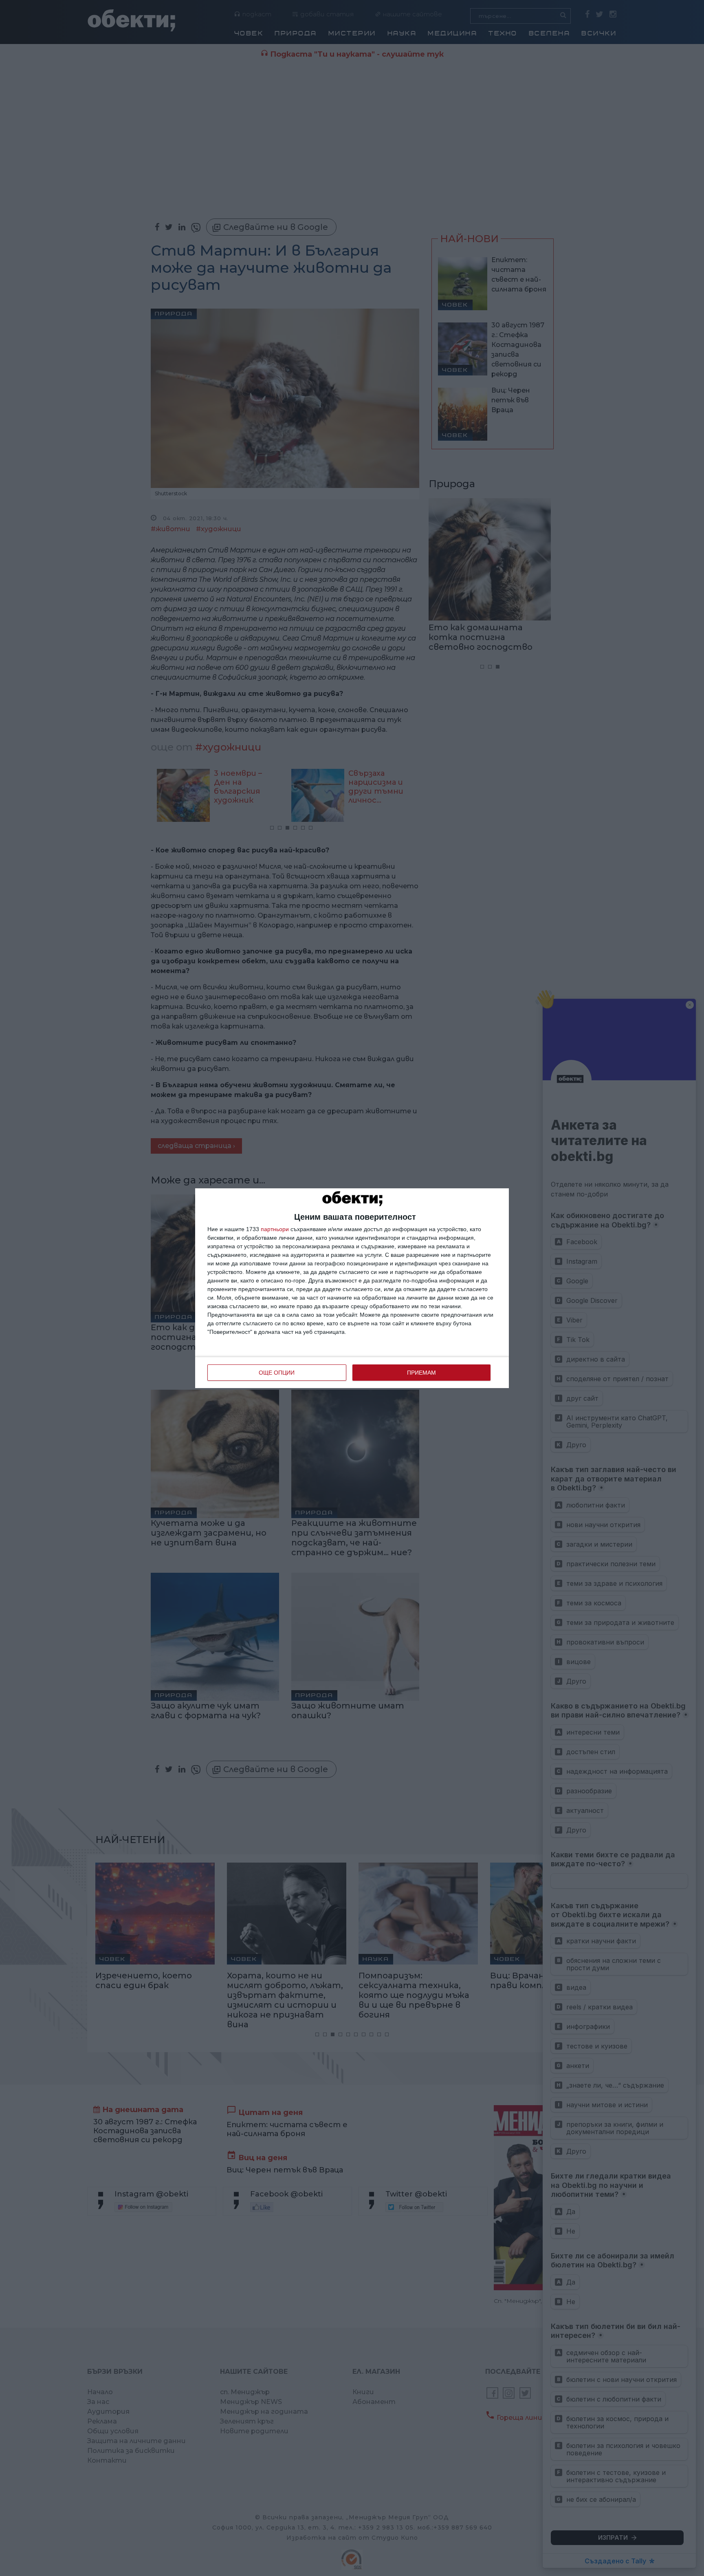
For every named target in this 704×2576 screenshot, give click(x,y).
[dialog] (352, 1288)
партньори (275, 1229)
